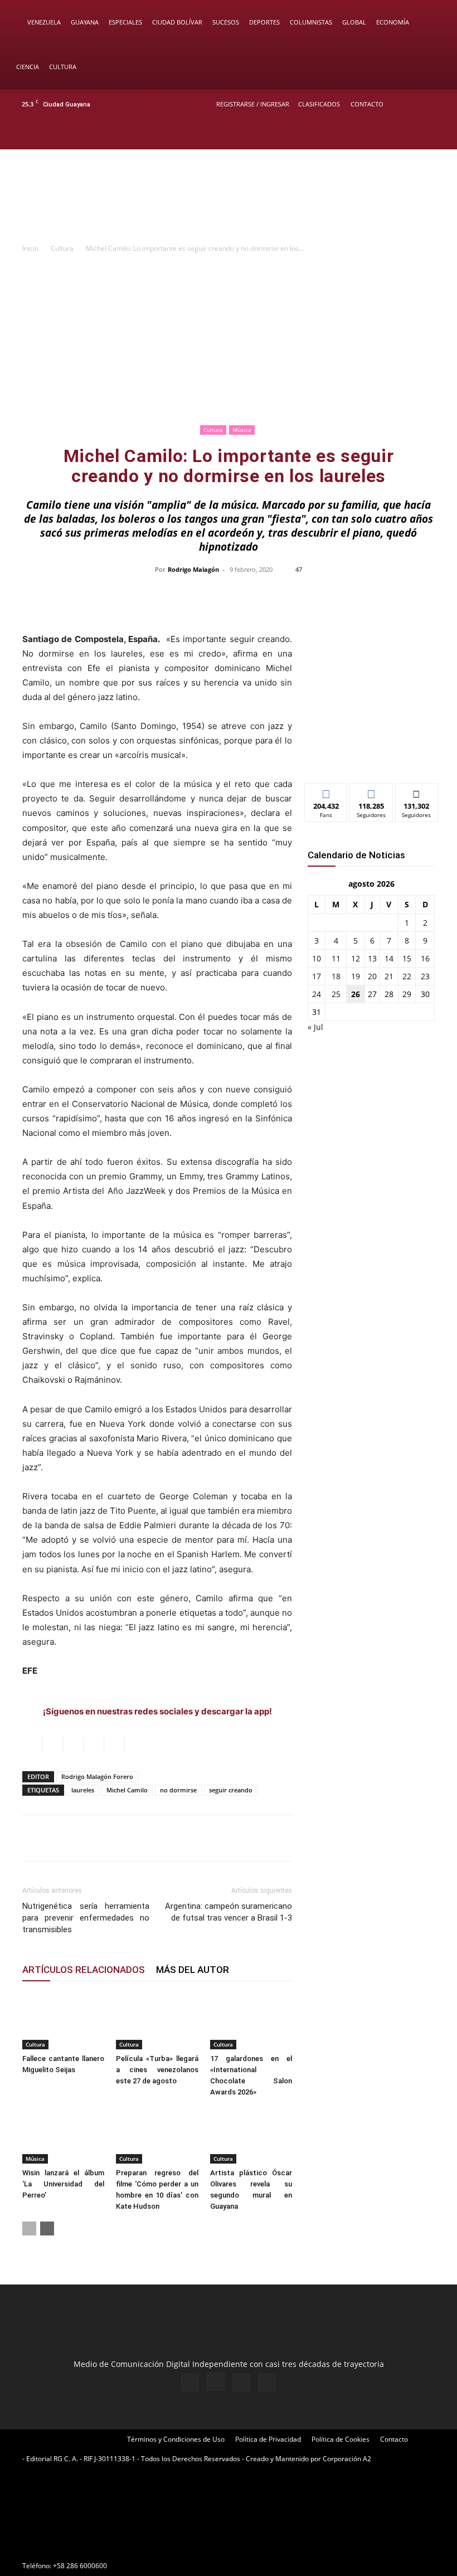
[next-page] (47, 2229)
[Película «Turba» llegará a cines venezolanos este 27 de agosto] (157, 2021)
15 (407, 958)
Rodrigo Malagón (193, 569)
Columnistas (311, 22)
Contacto (367, 104)
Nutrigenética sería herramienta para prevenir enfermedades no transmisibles (86, 1918)
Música (242, 430)
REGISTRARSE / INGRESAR (253, 104)
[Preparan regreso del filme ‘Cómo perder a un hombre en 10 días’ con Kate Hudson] (157, 2135)
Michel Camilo (127, 1790)
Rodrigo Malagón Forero (97, 1777)
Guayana (85, 22)
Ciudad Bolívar (177, 22)
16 (425, 958)
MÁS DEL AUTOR (193, 1970)
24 (317, 994)
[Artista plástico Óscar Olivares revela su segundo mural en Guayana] (251, 2135)
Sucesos (226, 22)
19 (356, 976)
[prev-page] (29, 2229)
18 (336, 976)
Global (354, 22)
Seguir (371, 792)
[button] (432, 23)
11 (336, 958)
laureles (83, 1790)
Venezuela (44, 22)
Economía (393, 22)
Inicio (30, 248)
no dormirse (178, 1790)
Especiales (125, 22)
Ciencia (28, 67)
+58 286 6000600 (80, 2566)
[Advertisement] (229, 338)
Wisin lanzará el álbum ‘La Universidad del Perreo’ (63, 2184)
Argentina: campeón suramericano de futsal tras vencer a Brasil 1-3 (229, 1912)
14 (389, 958)
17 (317, 976)
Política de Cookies (341, 2439)
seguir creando (231, 1790)
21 (389, 976)
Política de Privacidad (268, 2439)
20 (372, 976)
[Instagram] (401, 134)
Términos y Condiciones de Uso (176, 2439)
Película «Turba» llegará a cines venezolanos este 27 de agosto (157, 2070)
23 (425, 976)
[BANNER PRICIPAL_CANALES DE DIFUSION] (229, 197)
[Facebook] (382, 134)
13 (372, 958)
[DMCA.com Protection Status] (106, 2546)
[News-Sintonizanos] (371, 756)
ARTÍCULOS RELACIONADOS (84, 1970)
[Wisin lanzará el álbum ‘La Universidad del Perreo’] (63, 2135)
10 (317, 958)
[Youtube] (437, 134)
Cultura (63, 67)
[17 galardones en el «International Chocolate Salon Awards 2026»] (251, 2021)
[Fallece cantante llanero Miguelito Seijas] (63, 2021)
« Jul (315, 1027)
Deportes (264, 22)
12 (356, 958)
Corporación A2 (347, 2459)
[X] (419, 134)
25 (336, 994)
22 (407, 976)
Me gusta (326, 792)
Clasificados (319, 104)
